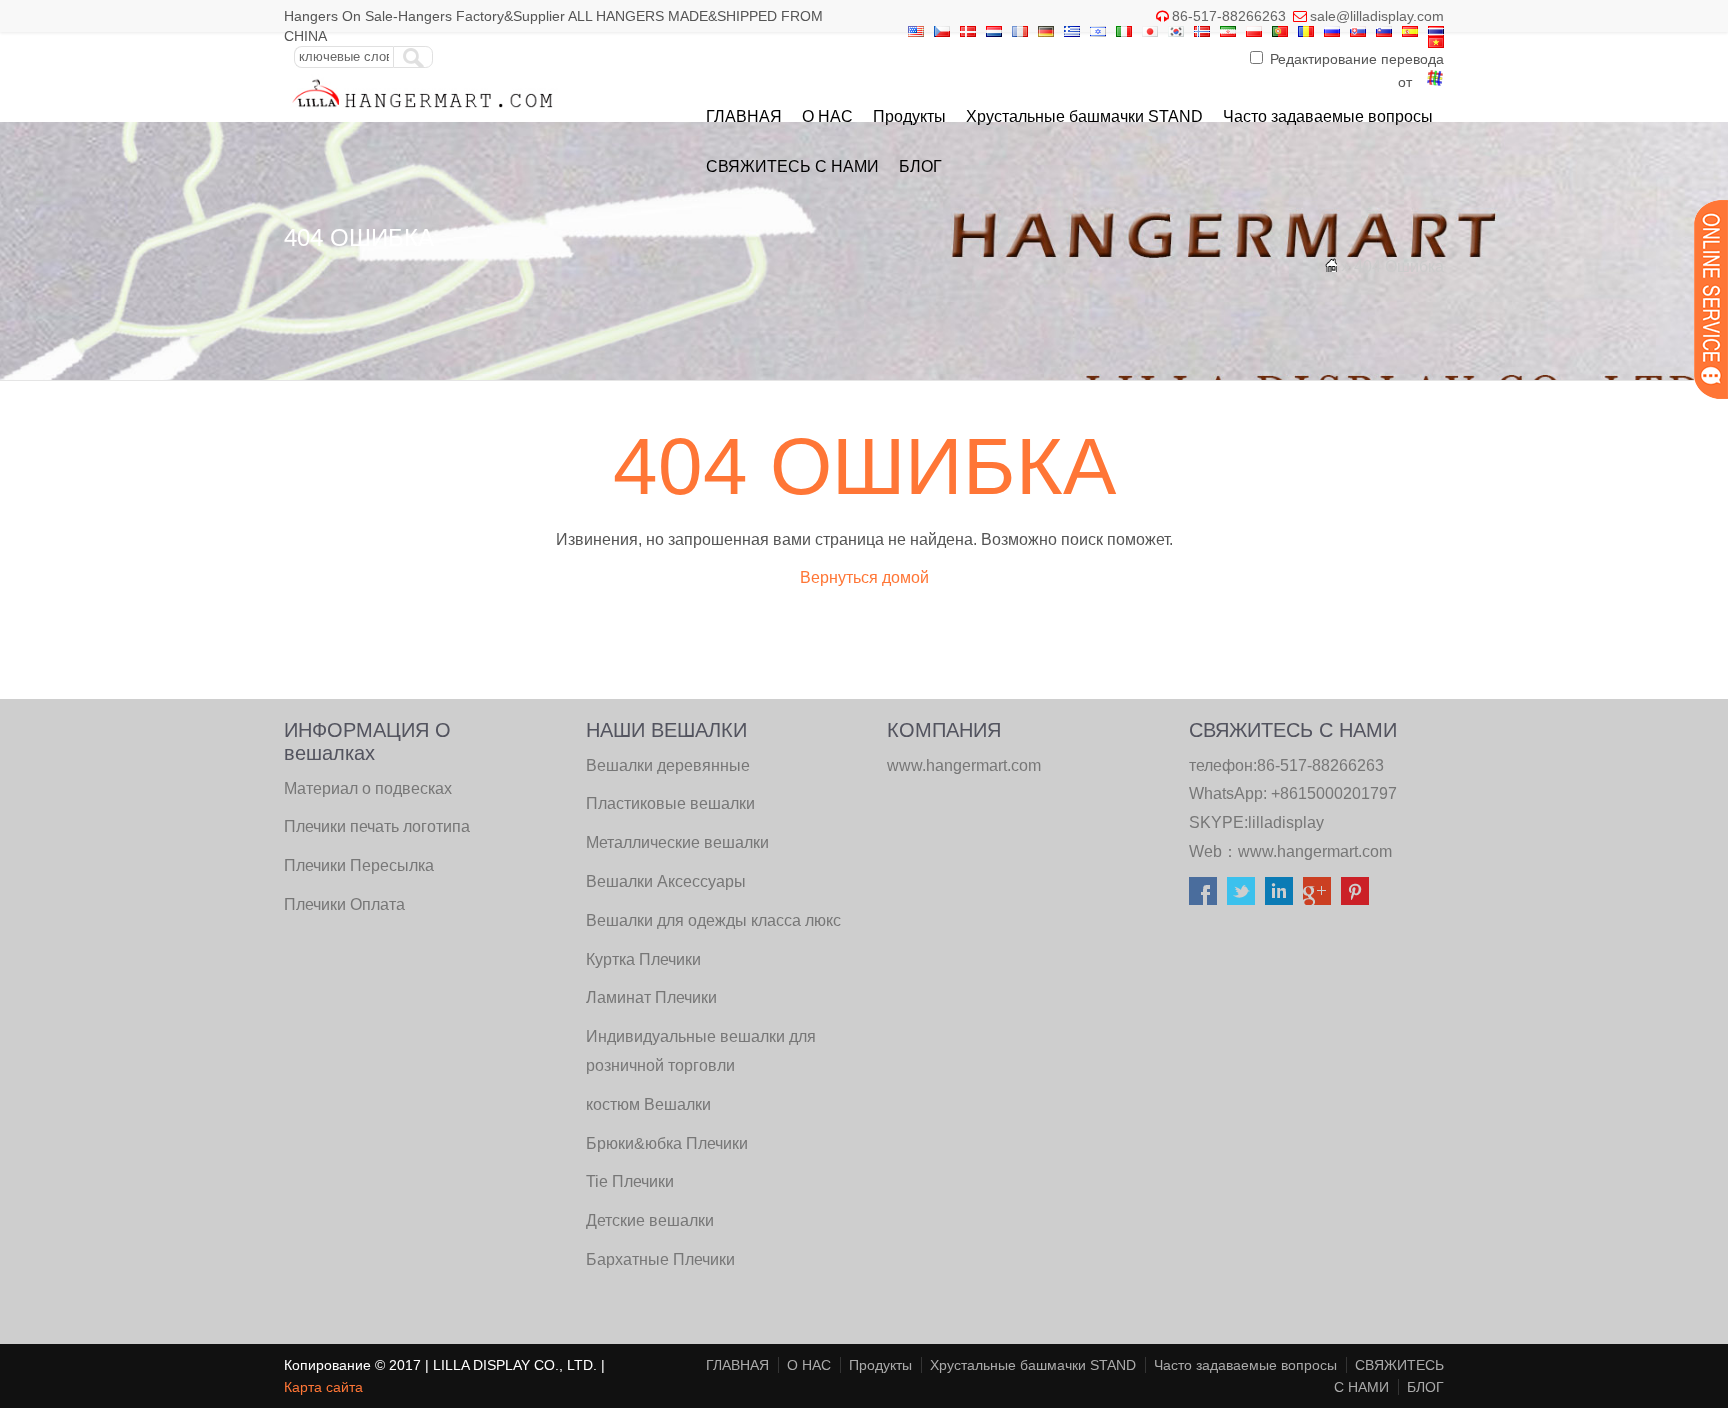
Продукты (909, 116)
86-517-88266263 (1229, 16)
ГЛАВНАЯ (744, 116)
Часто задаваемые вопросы (1328, 116)
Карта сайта (323, 1387)
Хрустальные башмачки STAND (1084, 116)
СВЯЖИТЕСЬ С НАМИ (792, 166)
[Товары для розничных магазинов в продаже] (423, 112)
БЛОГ (920, 166)
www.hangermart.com (1315, 851)
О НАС (827, 116)
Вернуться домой (864, 577)
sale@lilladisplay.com (1377, 16)
